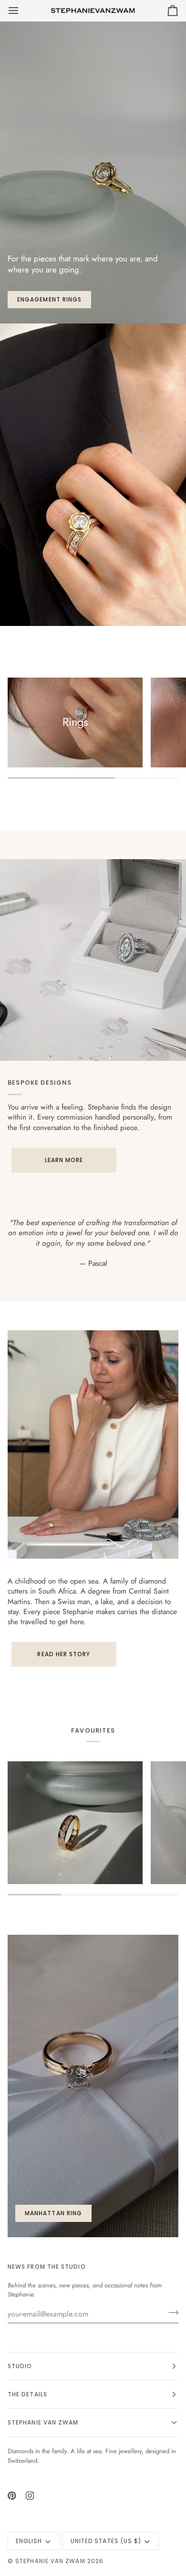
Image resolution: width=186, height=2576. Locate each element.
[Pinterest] (12, 2496)
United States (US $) (106, 2541)
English (29, 2541)
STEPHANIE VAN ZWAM (50, 2561)
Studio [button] (20, 2366)
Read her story (64, 1654)
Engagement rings (49, 299)
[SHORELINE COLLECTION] (75, 1823)
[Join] (170, 2313)
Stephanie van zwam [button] (43, 2422)
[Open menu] (22, 11)
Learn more (64, 1160)
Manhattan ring (53, 2213)
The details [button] (27, 2394)
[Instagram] (30, 2496)
